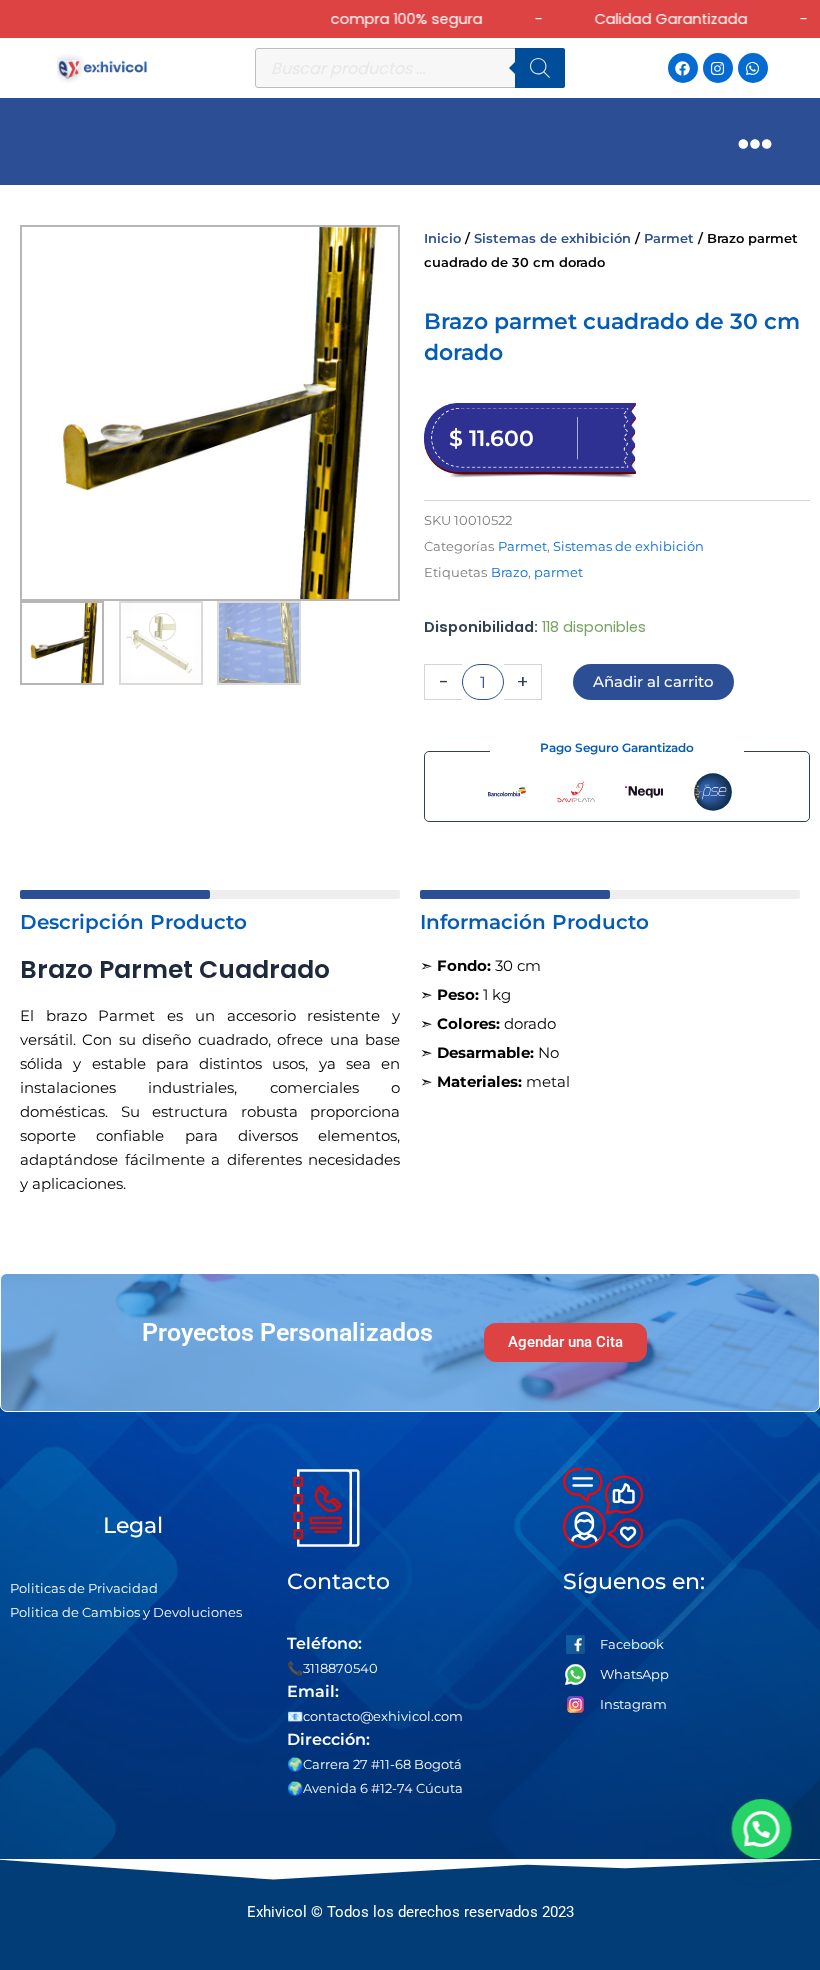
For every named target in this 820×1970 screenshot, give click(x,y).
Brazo (509, 572)
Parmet (669, 238)
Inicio (442, 238)
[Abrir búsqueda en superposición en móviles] (410, 68)
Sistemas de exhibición (552, 238)
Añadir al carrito (653, 682)
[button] (758, 1829)
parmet (558, 572)
